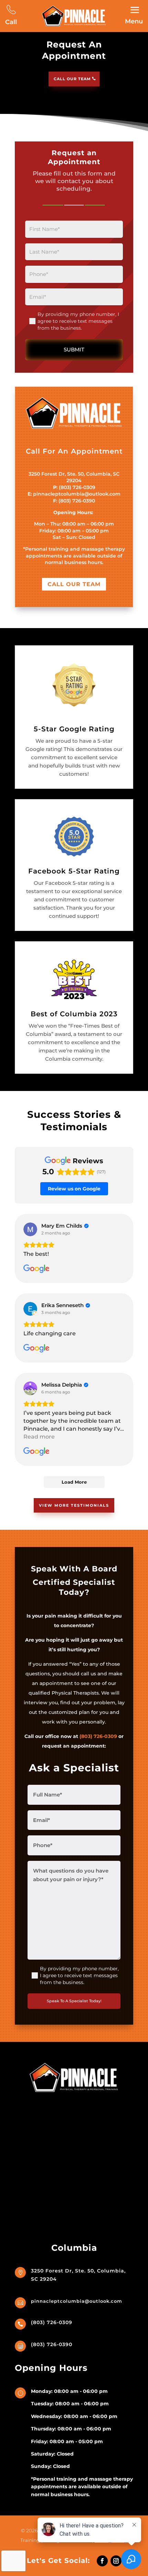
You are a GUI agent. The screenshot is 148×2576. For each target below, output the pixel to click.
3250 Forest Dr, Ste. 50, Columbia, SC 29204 (74, 477)
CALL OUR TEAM (74, 584)
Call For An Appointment (74, 451)
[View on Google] (30, 1229)
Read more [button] (39, 1437)
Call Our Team (72, 79)
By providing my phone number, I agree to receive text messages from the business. (78, 321)
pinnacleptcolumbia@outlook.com (77, 494)
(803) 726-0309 (77, 487)
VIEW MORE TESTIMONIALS (74, 1505)
